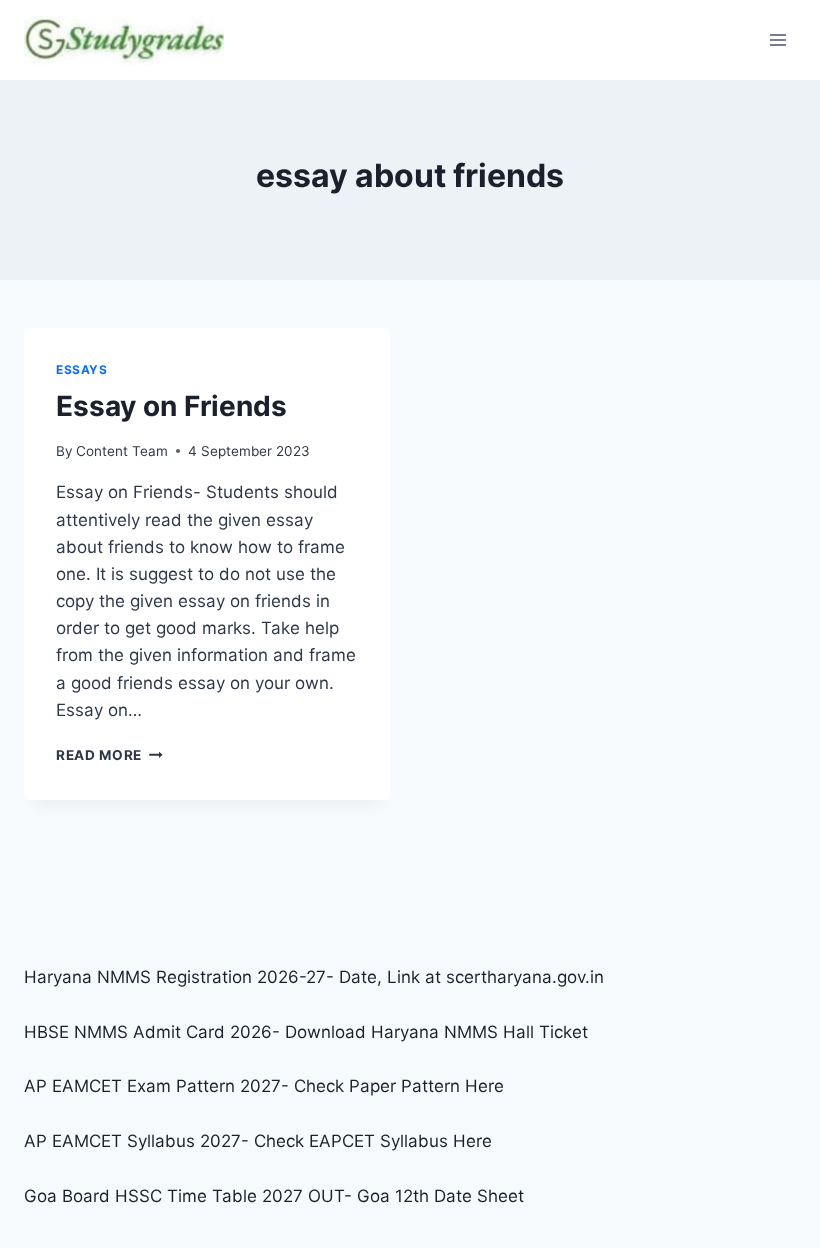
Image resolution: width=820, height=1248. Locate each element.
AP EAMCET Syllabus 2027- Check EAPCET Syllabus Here (258, 1141)
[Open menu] (777, 39)
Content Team (122, 451)
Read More (109, 755)
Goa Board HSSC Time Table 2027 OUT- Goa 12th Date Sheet (274, 1196)
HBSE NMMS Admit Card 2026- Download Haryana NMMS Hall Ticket (306, 1032)
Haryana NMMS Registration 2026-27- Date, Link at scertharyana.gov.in (314, 977)
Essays (82, 369)
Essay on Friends (171, 406)
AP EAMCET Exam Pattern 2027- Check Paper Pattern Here (264, 1086)
